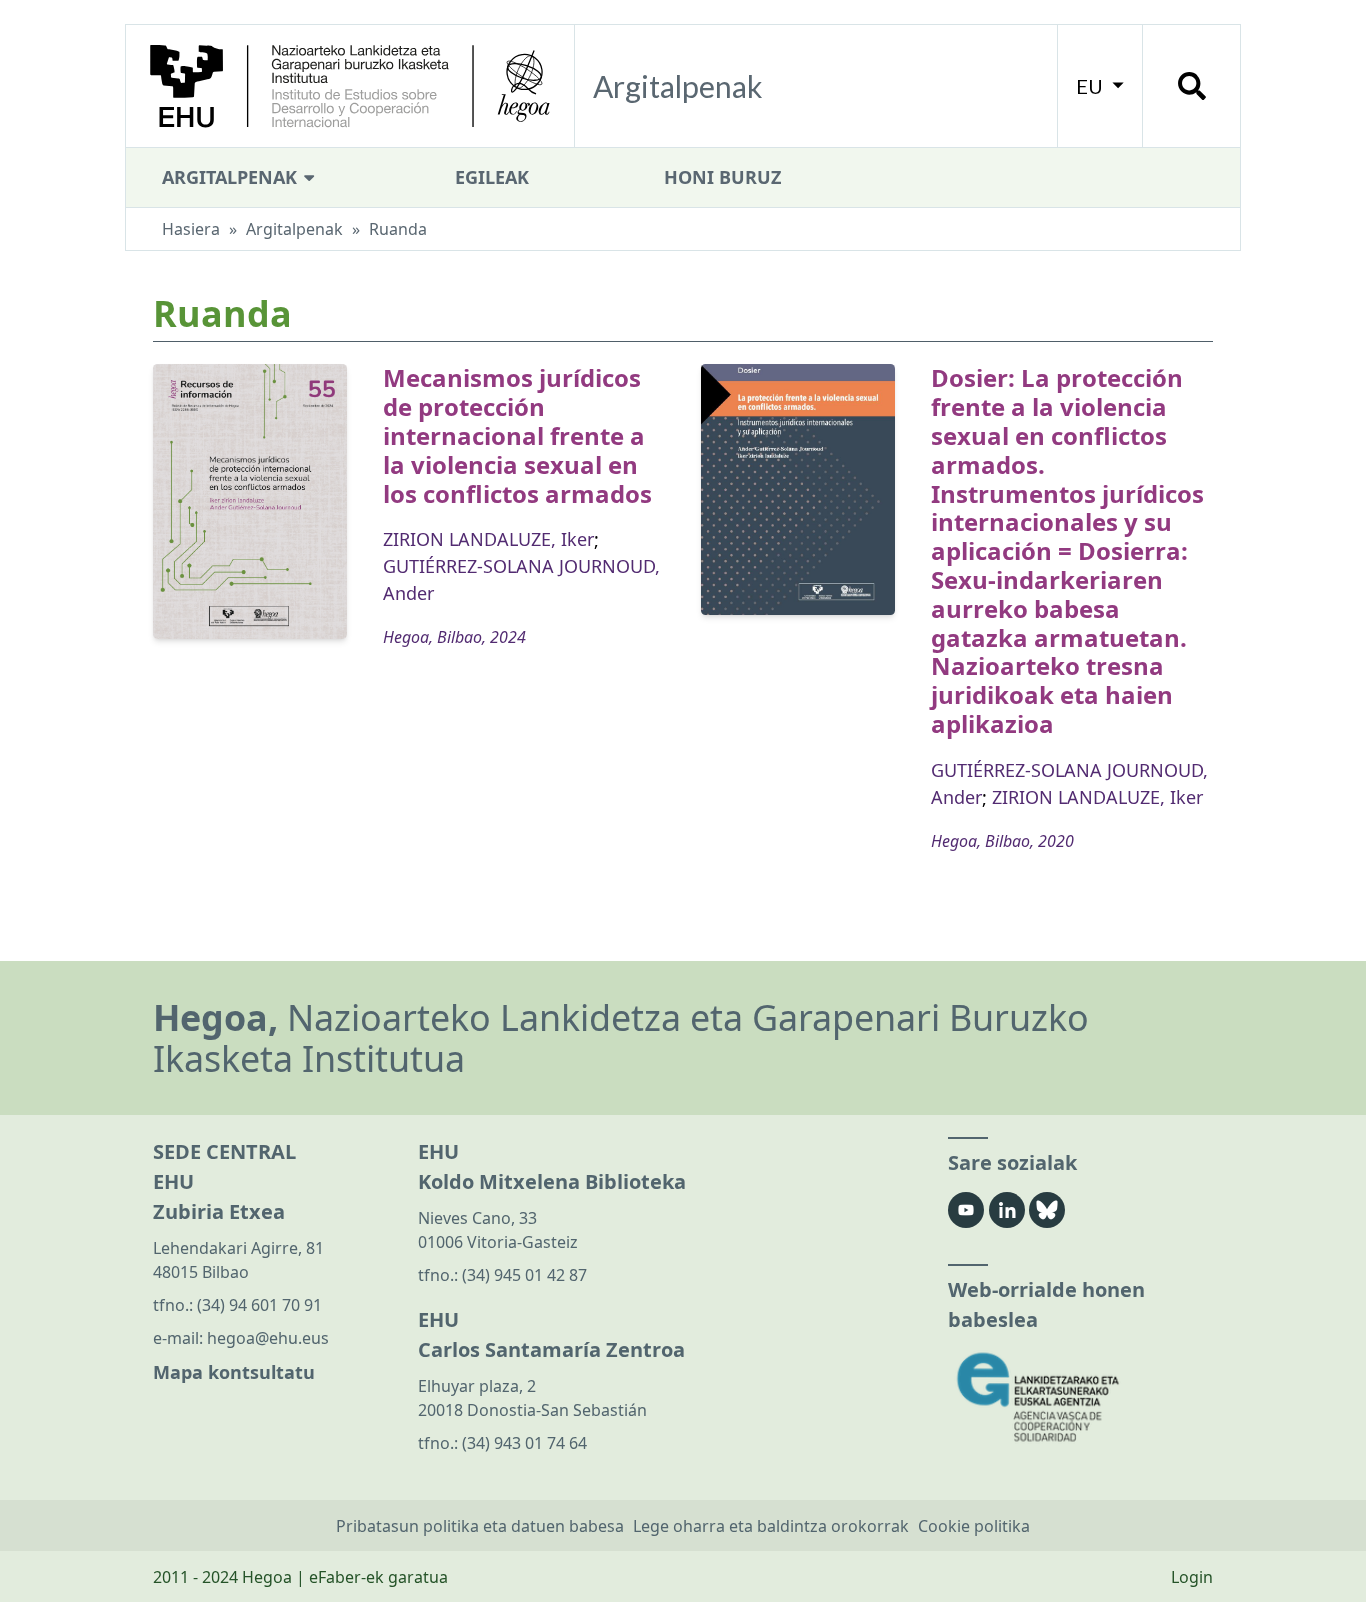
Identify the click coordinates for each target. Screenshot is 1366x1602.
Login (1192, 1577)
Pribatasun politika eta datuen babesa (480, 1526)
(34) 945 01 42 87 (524, 1275)
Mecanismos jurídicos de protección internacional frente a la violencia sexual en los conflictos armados (517, 435)
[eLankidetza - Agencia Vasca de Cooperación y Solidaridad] (1080, 1397)
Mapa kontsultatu (234, 1372)
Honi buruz (722, 177)
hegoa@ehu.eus (268, 1338)
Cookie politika (974, 1526)
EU (1091, 86)
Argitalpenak (232, 177)
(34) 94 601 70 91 (259, 1305)
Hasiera (191, 229)
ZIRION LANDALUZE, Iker (488, 539)
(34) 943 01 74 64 (524, 1443)
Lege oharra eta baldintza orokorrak (771, 1526)
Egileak (492, 177)
